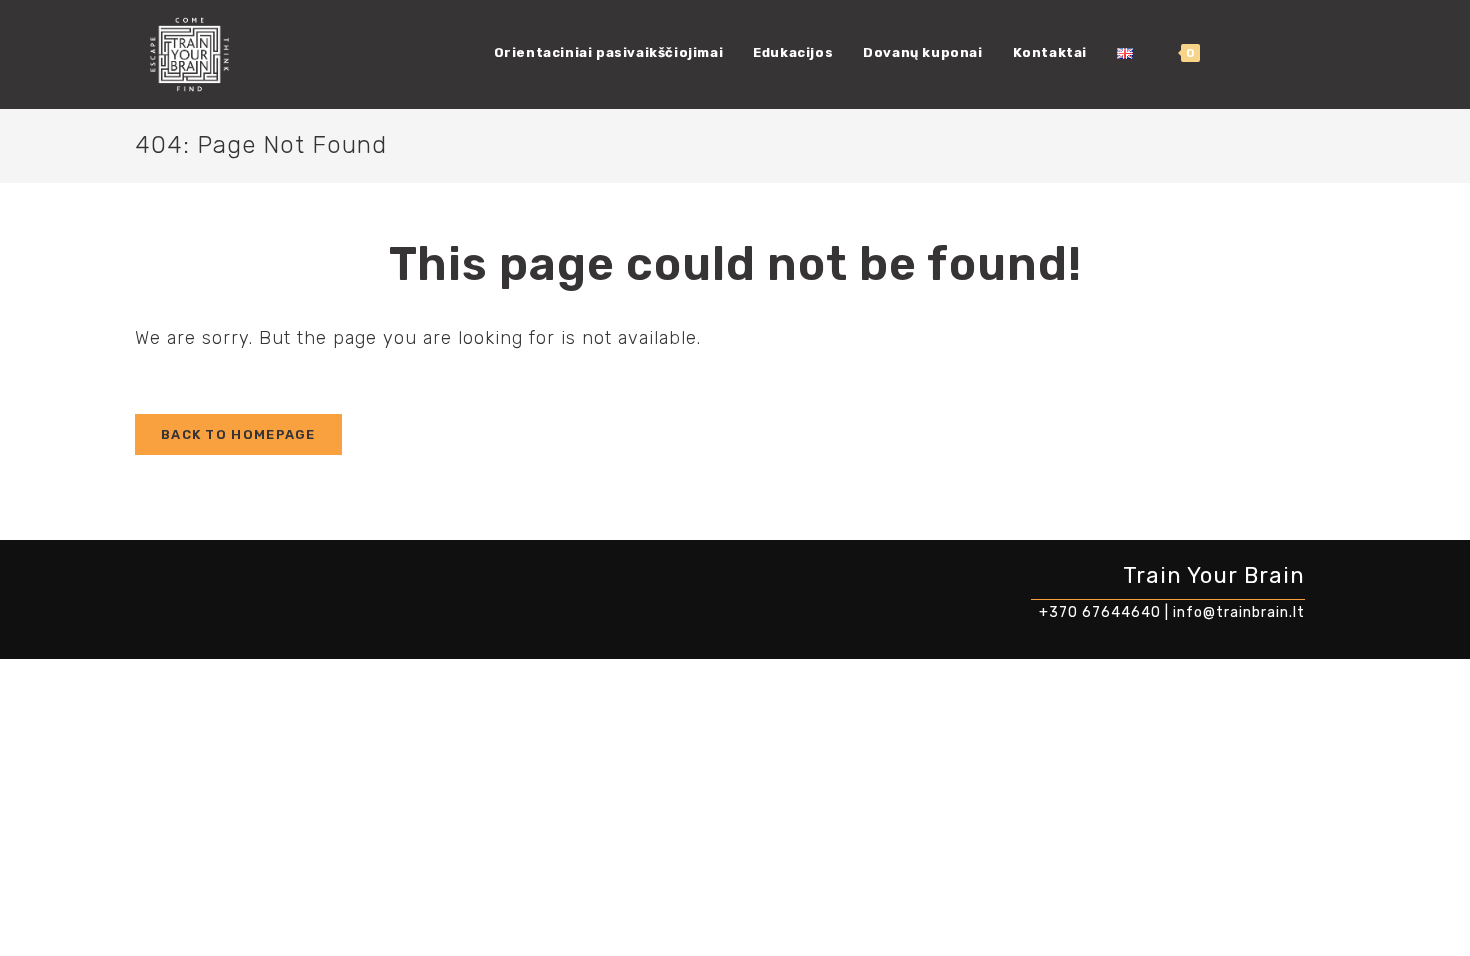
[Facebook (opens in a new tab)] (1238, 53)
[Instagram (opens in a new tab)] (1268, 53)
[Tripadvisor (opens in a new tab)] (1328, 53)
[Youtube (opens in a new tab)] (1298, 53)
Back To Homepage (238, 434)
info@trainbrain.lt (1239, 612)
